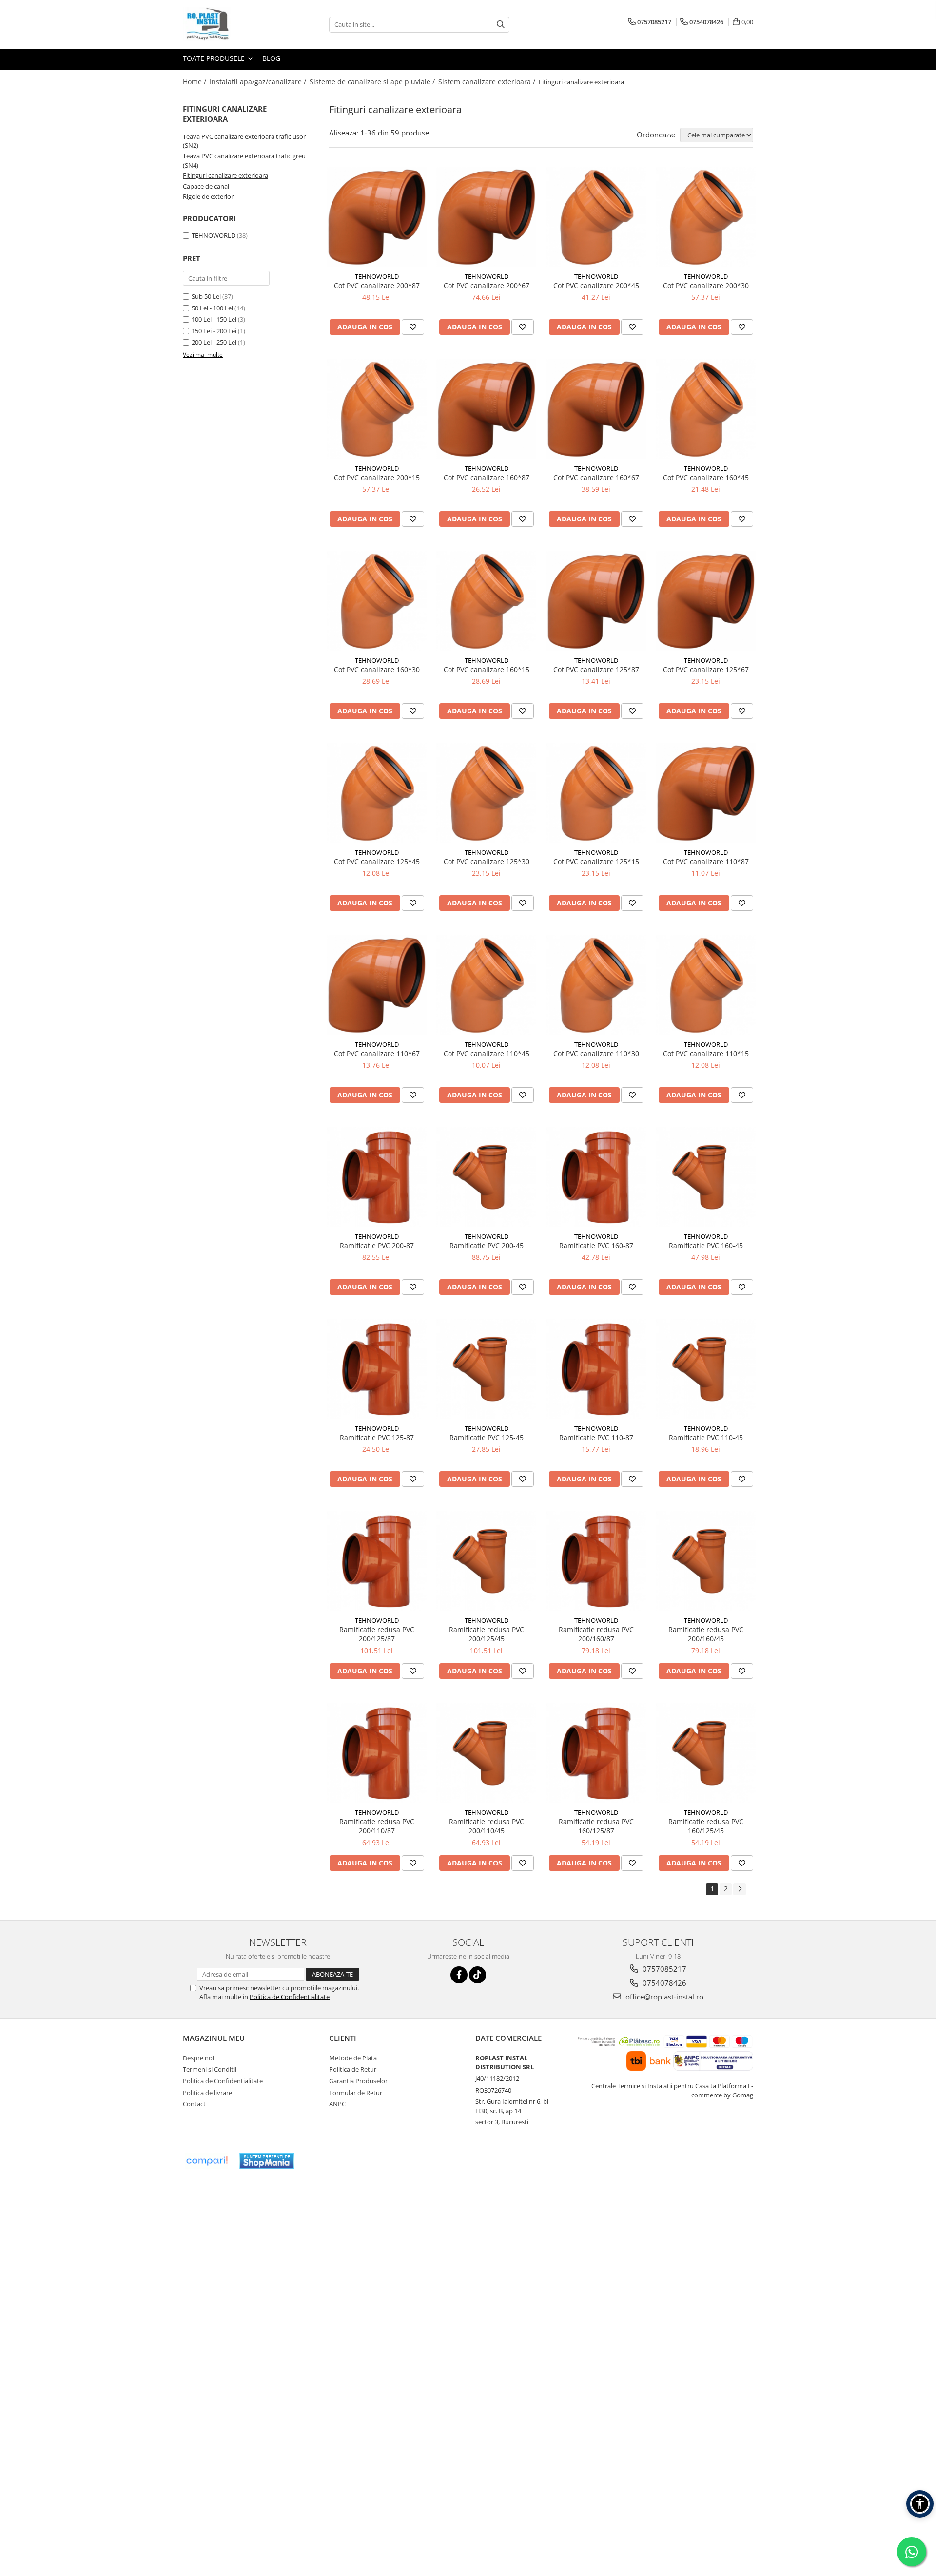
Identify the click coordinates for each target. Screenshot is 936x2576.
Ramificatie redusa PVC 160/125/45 (706, 1826)
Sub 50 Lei (206, 296)
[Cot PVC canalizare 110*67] (377, 985)
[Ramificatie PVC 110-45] (706, 1369)
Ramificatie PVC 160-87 (596, 1245)
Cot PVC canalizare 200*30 (706, 285)
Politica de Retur (353, 2069)
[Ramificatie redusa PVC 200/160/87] (596, 1561)
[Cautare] (501, 25)
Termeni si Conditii (210, 2069)
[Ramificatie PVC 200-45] (486, 1177)
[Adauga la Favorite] (413, 327)
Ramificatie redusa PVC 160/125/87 (596, 1826)
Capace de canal (206, 186)
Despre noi (198, 2058)
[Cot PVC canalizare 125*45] (377, 793)
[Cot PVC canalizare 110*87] (706, 793)
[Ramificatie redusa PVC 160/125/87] (596, 1753)
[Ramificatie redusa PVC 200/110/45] (486, 1753)
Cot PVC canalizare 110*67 (377, 1053)
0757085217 (663, 1969)
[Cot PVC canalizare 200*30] (706, 217)
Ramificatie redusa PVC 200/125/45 (487, 1634)
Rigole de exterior (208, 196)
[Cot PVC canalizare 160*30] (377, 601)
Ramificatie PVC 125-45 (487, 1437)
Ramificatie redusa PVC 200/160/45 (706, 1634)
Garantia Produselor (358, 2081)
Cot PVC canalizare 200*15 (377, 477)
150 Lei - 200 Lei (214, 331)
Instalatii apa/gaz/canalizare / (259, 82)
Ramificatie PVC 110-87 (596, 1437)
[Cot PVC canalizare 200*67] (486, 217)
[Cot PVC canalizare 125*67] (706, 601)
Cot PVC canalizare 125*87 (596, 669)
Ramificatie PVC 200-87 (377, 1245)
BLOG (271, 58)
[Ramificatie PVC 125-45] (486, 1369)
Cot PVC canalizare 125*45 (377, 861)
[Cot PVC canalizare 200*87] (377, 217)
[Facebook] (459, 1975)
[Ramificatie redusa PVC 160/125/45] (706, 1753)
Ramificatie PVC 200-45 (487, 1245)
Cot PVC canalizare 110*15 (706, 1053)
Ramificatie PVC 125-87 (377, 1437)
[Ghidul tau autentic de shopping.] (207, 2161)
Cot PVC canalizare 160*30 (377, 669)
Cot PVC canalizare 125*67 (706, 669)
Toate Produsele (215, 58)
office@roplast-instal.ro (663, 1997)
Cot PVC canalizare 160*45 (706, 477)
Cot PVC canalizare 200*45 (596, 285)
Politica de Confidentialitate (290, 1997)
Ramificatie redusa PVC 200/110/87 (377, 1826)
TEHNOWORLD (214, 235)
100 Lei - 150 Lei (214, 319)
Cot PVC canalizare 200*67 (487, 285)
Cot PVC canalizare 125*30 (487, 861)
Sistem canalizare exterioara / (488, 82)
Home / (195, 82)
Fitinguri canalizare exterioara (225, 175)
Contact (194, 2104)
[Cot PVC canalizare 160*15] (486, 601)
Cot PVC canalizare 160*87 (487, 477)
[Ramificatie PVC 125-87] (377, 1369)
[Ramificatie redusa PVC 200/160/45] (706, 1561)
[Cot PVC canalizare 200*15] (377, 409)
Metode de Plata (353, 2058)
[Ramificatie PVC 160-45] (706, 1177)
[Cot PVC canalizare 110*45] (486, 985)
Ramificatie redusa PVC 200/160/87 (596, 1634)
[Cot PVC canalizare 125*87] (596, 601)
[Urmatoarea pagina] (740, 1889)
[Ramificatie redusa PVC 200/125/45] (486, 1561)
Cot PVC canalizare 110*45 (487, 1053)
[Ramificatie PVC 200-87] (377, 1177)
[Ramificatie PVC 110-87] (596, 1369)
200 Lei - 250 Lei (214, 342)
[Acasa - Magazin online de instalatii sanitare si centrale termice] (232, 24)
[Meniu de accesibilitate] (920, 2504)
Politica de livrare (207, 2093)
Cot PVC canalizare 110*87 (706, 861)
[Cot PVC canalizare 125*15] (596, 793)
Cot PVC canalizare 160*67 (596, 477)
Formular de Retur (356, 2093)
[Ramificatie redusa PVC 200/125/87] (377, 1561)
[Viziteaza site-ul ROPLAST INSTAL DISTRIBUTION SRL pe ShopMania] (267, 2161)
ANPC (337, 2104)
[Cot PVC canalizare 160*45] (706, 409)
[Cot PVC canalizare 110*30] (596, 985)
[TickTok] (478, 1975)
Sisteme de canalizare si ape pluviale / (373, 82)
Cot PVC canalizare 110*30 (596, 1053)
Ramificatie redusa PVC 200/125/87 (377, 1634)
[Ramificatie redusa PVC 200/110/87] (377, 1753)
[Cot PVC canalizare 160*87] (486, 409)
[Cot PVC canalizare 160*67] (596, 409)
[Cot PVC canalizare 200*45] (596, 217)
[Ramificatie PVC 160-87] (596, 1177)
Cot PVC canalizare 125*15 (596, 861)
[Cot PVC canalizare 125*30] (486, 793)
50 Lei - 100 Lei (212, 308)
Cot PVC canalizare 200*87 (377, 285)
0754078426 (663, 1983)
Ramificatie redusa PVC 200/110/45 (487, 1826)
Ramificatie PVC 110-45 (706, 1437)
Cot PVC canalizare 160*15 (487, 669)
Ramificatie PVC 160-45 (706, 1245)
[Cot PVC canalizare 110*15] (706, 985)
